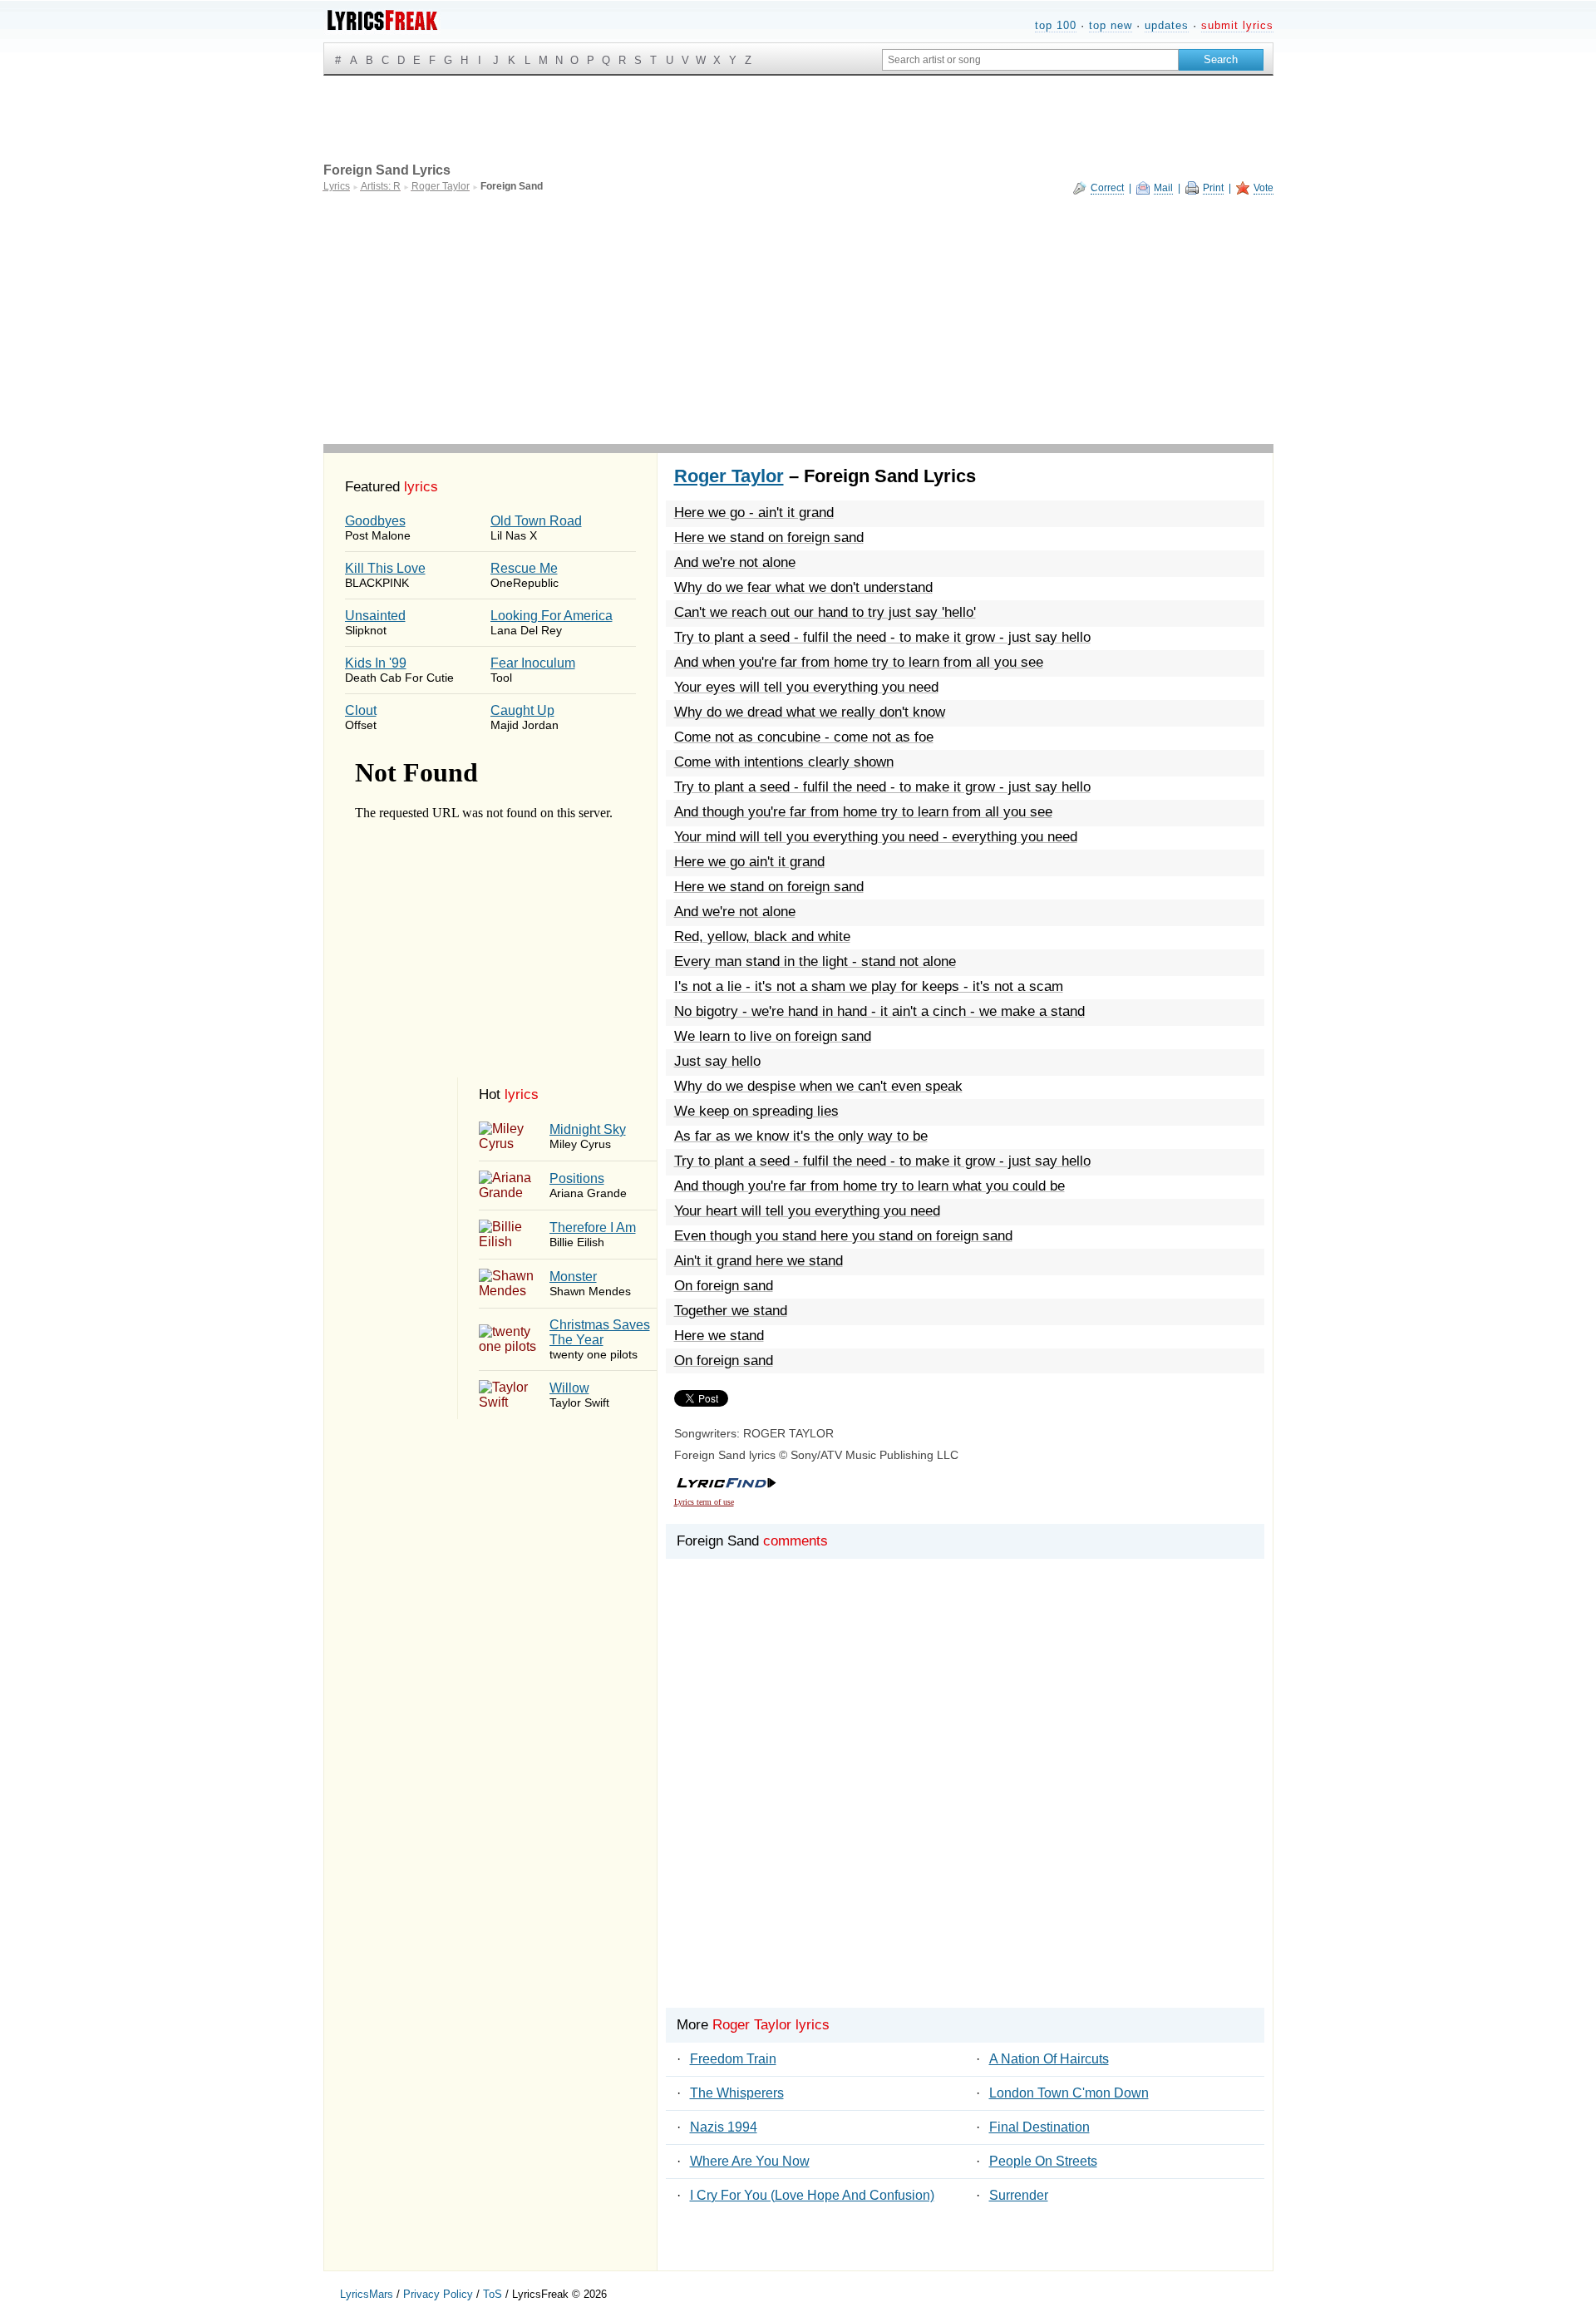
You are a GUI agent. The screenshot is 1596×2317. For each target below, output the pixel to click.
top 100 (1056, 25)
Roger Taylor (729, 476)
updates (1167, 25)
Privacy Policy (438, 2294)
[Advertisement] (798, 319)
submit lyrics (1237, 25)
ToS (493, 2294)
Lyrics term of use (704, 1502)
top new (1111, 25)
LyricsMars (367, 2294)
